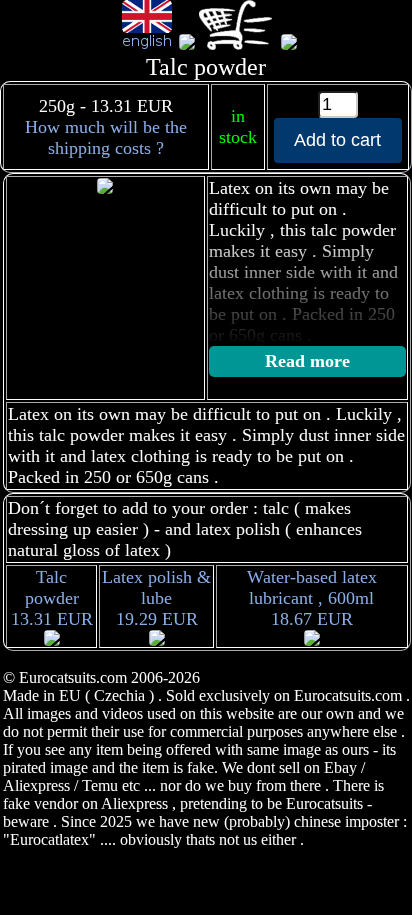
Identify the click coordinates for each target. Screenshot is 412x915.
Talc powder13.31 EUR (52, 598)
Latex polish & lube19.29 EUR (156, 598)
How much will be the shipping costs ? (106, 137)
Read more (307, 361)
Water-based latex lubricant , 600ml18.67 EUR (312, 598)
